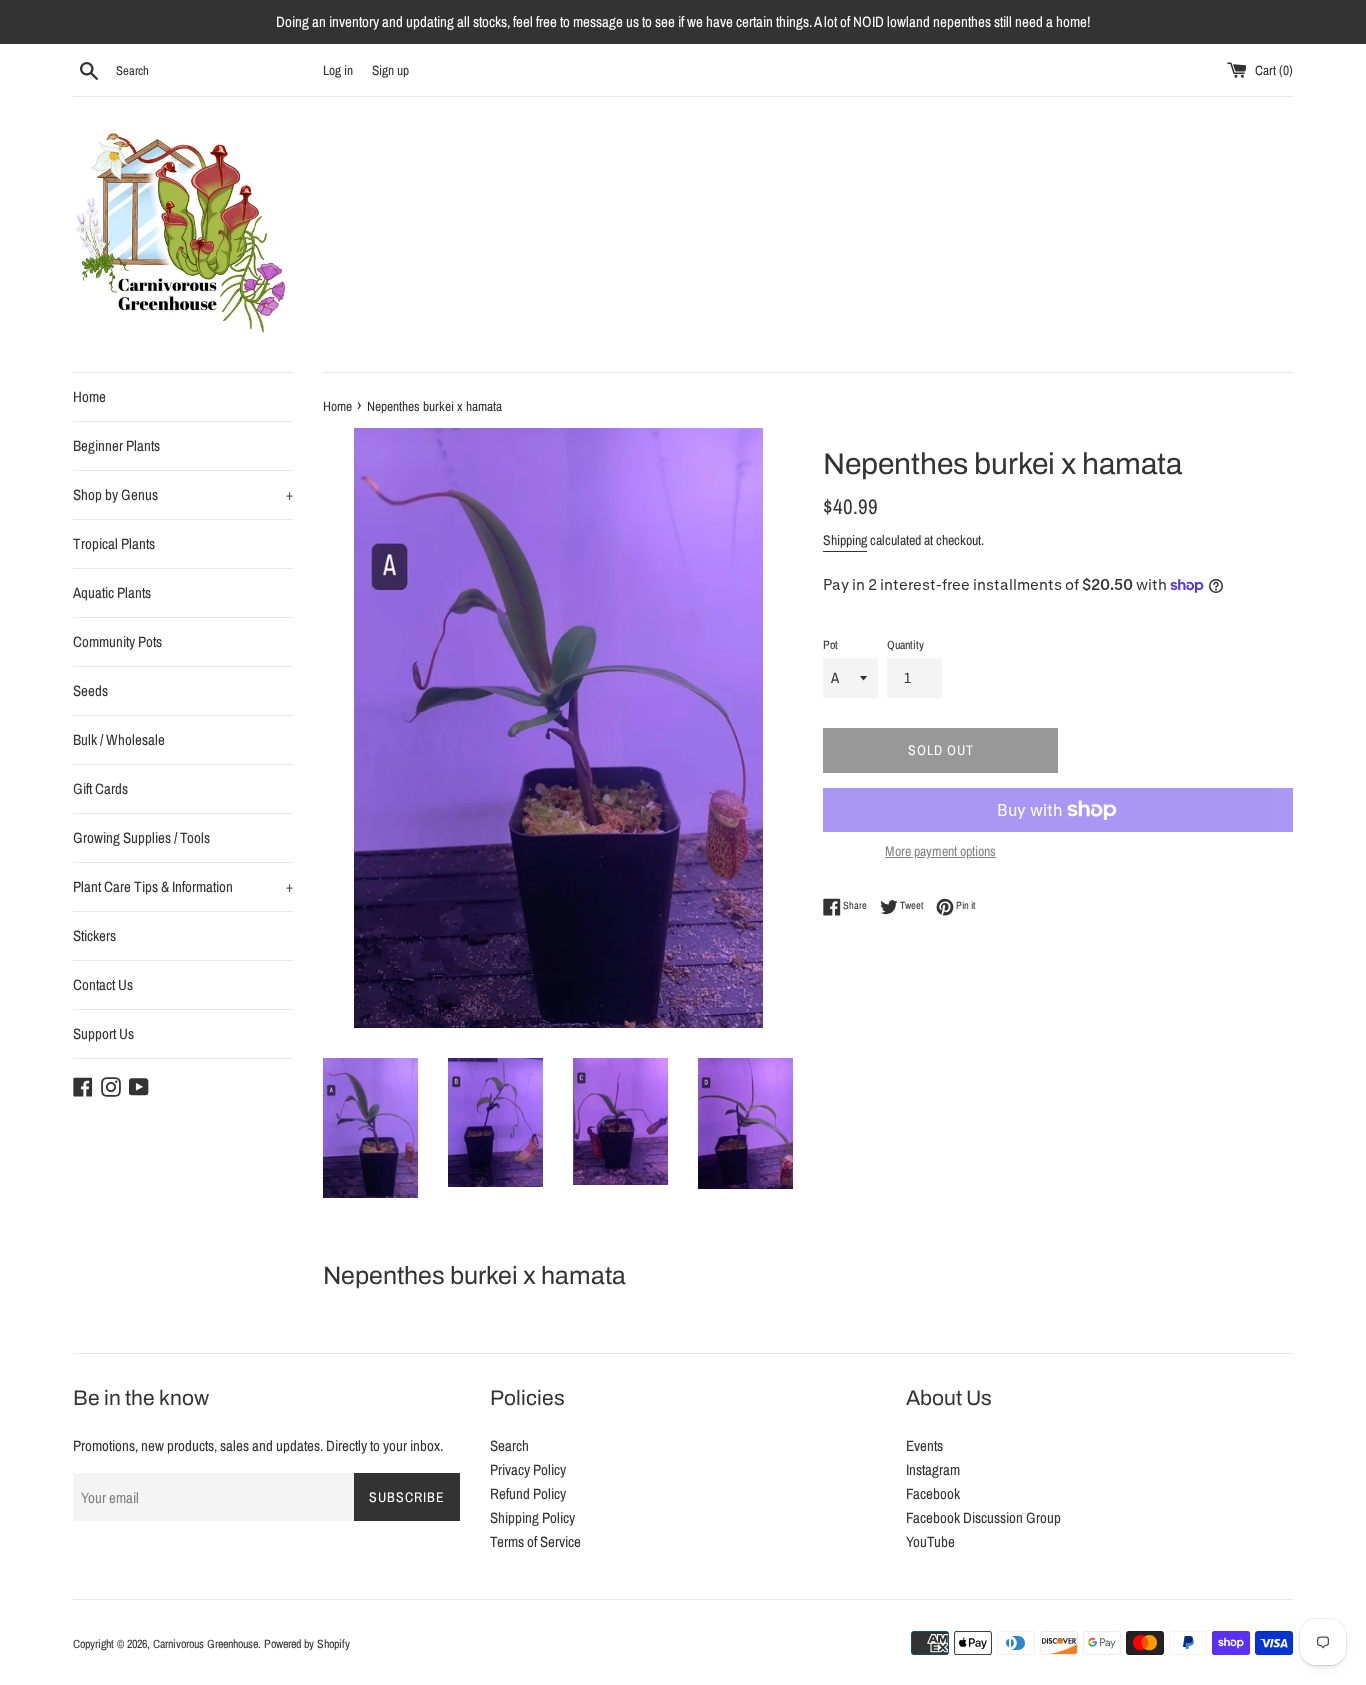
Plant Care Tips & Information (183, 886)
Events (924, 1445)
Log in (338, 70)
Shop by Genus (183, 494)
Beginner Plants (116, 445)
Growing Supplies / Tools (141, 837)
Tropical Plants (114, 543)
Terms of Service (535, 1541)
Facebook (933, 1493)
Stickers (94, 935)
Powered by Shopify (307, 1644)
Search (509, 1445)
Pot (830, 645)
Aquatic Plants (112, 592)
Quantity (905, 645)
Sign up (390, 70)
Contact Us (103, 984)
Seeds (90, 690)
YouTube (930, 1541)
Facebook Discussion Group (983, 1517)
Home (89, 396)
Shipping (845, 540)
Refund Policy (528, 1493)
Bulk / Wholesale (119, 739)
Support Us (103, 1033)
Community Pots (117, 641)
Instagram (933, 1469)
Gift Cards (100, 788)
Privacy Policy (528, 1469)
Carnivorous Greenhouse (205, 1644)
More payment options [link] (940, 851)
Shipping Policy (532, 1517)
